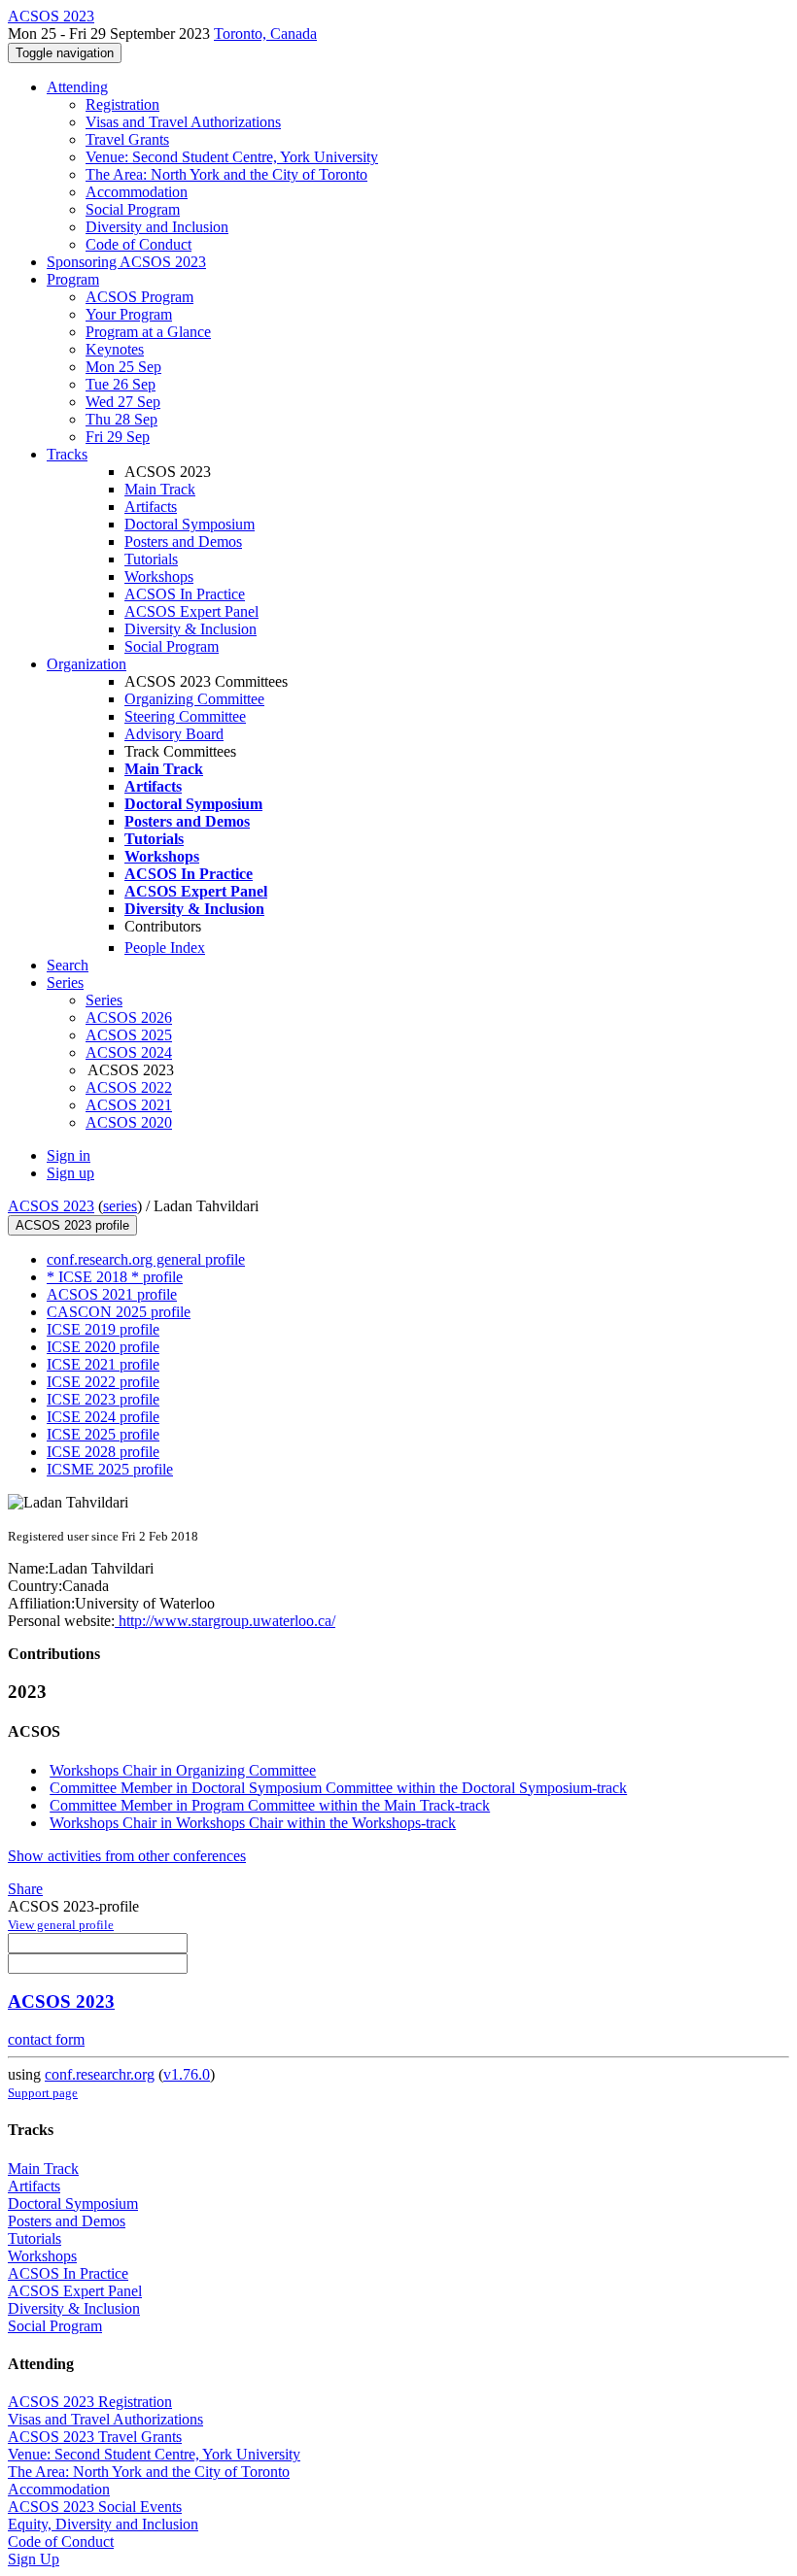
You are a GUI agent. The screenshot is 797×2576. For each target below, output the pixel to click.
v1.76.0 (187, 2074)
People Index (165, 948)
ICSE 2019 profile (103, 1329)
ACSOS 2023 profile (72, 1225)
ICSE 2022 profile (103, 1382)
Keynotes (115, 349)
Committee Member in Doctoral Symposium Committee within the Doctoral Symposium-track (338, 1788)
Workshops (159, 576)
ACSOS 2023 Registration (90, 2402)
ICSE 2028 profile (103, 1452)
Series (104, 1000)
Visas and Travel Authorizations (183, 122)
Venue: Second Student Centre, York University (232, 157)
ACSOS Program (139, 297)
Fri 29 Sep (118, 437)
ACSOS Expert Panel (191, 611)
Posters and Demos (183, 542)
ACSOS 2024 (129, 1052)
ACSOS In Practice (185, 594)
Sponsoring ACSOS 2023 (126, 262)
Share (25, 1889)
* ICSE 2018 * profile (115, 1277)
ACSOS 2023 (51, 1206)
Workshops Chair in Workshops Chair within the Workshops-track (253, 1823)
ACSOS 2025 (129, 1035)
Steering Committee (185, 716)
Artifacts (151, 507)
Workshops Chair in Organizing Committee (183, 1770)
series (120, 1206)
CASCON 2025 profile (119, 1312)
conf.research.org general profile (146, 1259)
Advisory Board (174, 734)
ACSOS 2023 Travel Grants (95, 2437)
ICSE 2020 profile (103, 1347)
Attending (77, 87)
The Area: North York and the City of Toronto (226, 174)
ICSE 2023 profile (103, 1399)
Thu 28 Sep (121, 419)
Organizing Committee (194, 699)
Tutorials (151, 559)
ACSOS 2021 (129, 1105)
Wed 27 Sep (123, 402)
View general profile (61, 1925)
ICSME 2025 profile (110, 1469)
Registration (122, 104)
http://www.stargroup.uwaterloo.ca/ (225, 1621)
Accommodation (137, 192)
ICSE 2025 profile (103, 1434)
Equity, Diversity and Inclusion (103, 2524)
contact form (46, 2039)
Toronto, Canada (265, 34)
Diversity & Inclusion (191, 629)
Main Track (160, 489)
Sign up (70, 1173)
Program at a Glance (148, 332)
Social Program (133, 209)
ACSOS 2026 (129, 1017)
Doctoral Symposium (190, 524)
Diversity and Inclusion (157, 227)
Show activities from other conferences (127, 1856)
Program (73, 279)
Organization (87, 664)
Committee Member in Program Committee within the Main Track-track (270, 1805)
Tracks (67, 454)
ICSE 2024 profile (103, 1417)
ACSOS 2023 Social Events (95, 2507)
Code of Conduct (139, 244)
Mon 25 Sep (123, 367)
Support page (43, 2093)
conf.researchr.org (100, 2074)
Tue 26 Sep (121, 384)
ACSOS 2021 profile (112, 1294)
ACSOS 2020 (129, 1122)
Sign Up (34, 2559)
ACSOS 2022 (129, 1087)
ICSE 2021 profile (103, 1364)
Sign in (69, 1155)
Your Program (129, 314)
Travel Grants (127, 139)
